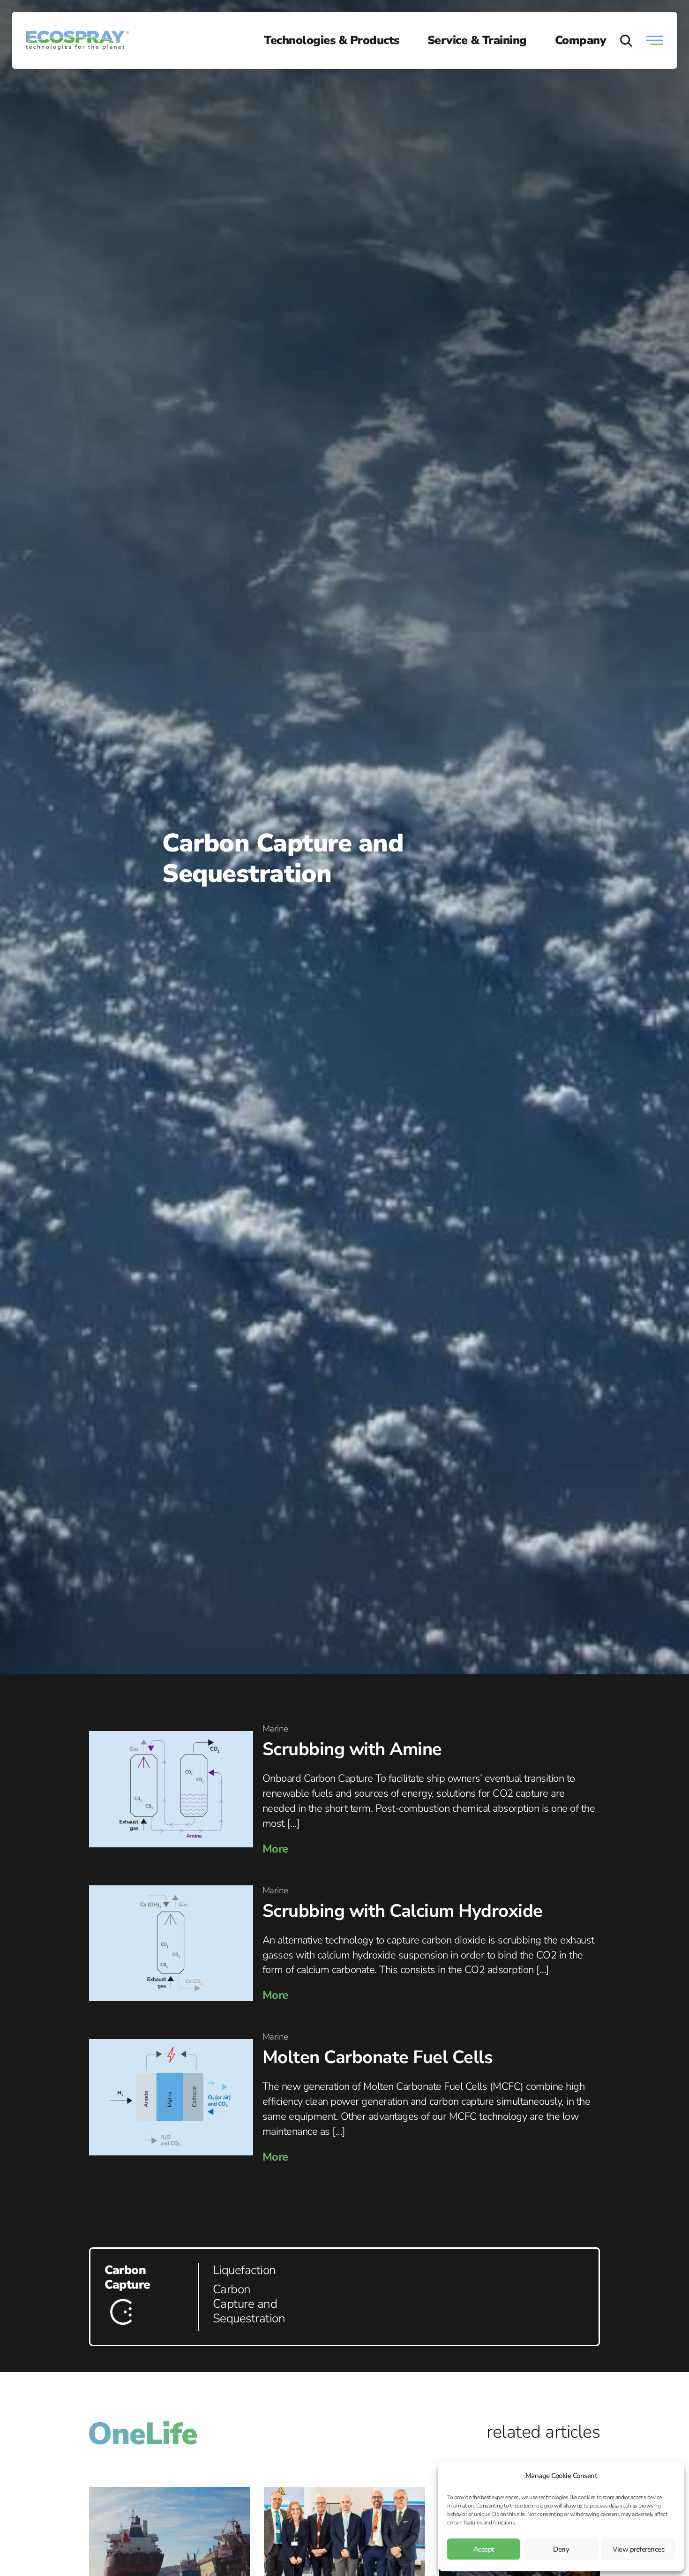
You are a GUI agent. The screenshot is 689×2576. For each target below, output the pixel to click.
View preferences (638, 2549)
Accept (484, 2549)
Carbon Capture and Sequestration (249, 2304)
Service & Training (477, 40)
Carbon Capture (127, 2277)
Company (581, 40)
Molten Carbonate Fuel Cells (378, 2057)
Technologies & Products (332, 40)
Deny (561, 2549)
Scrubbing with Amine (352, 1749)
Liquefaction (244, 2270)
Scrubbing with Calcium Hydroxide (403, 1911)
